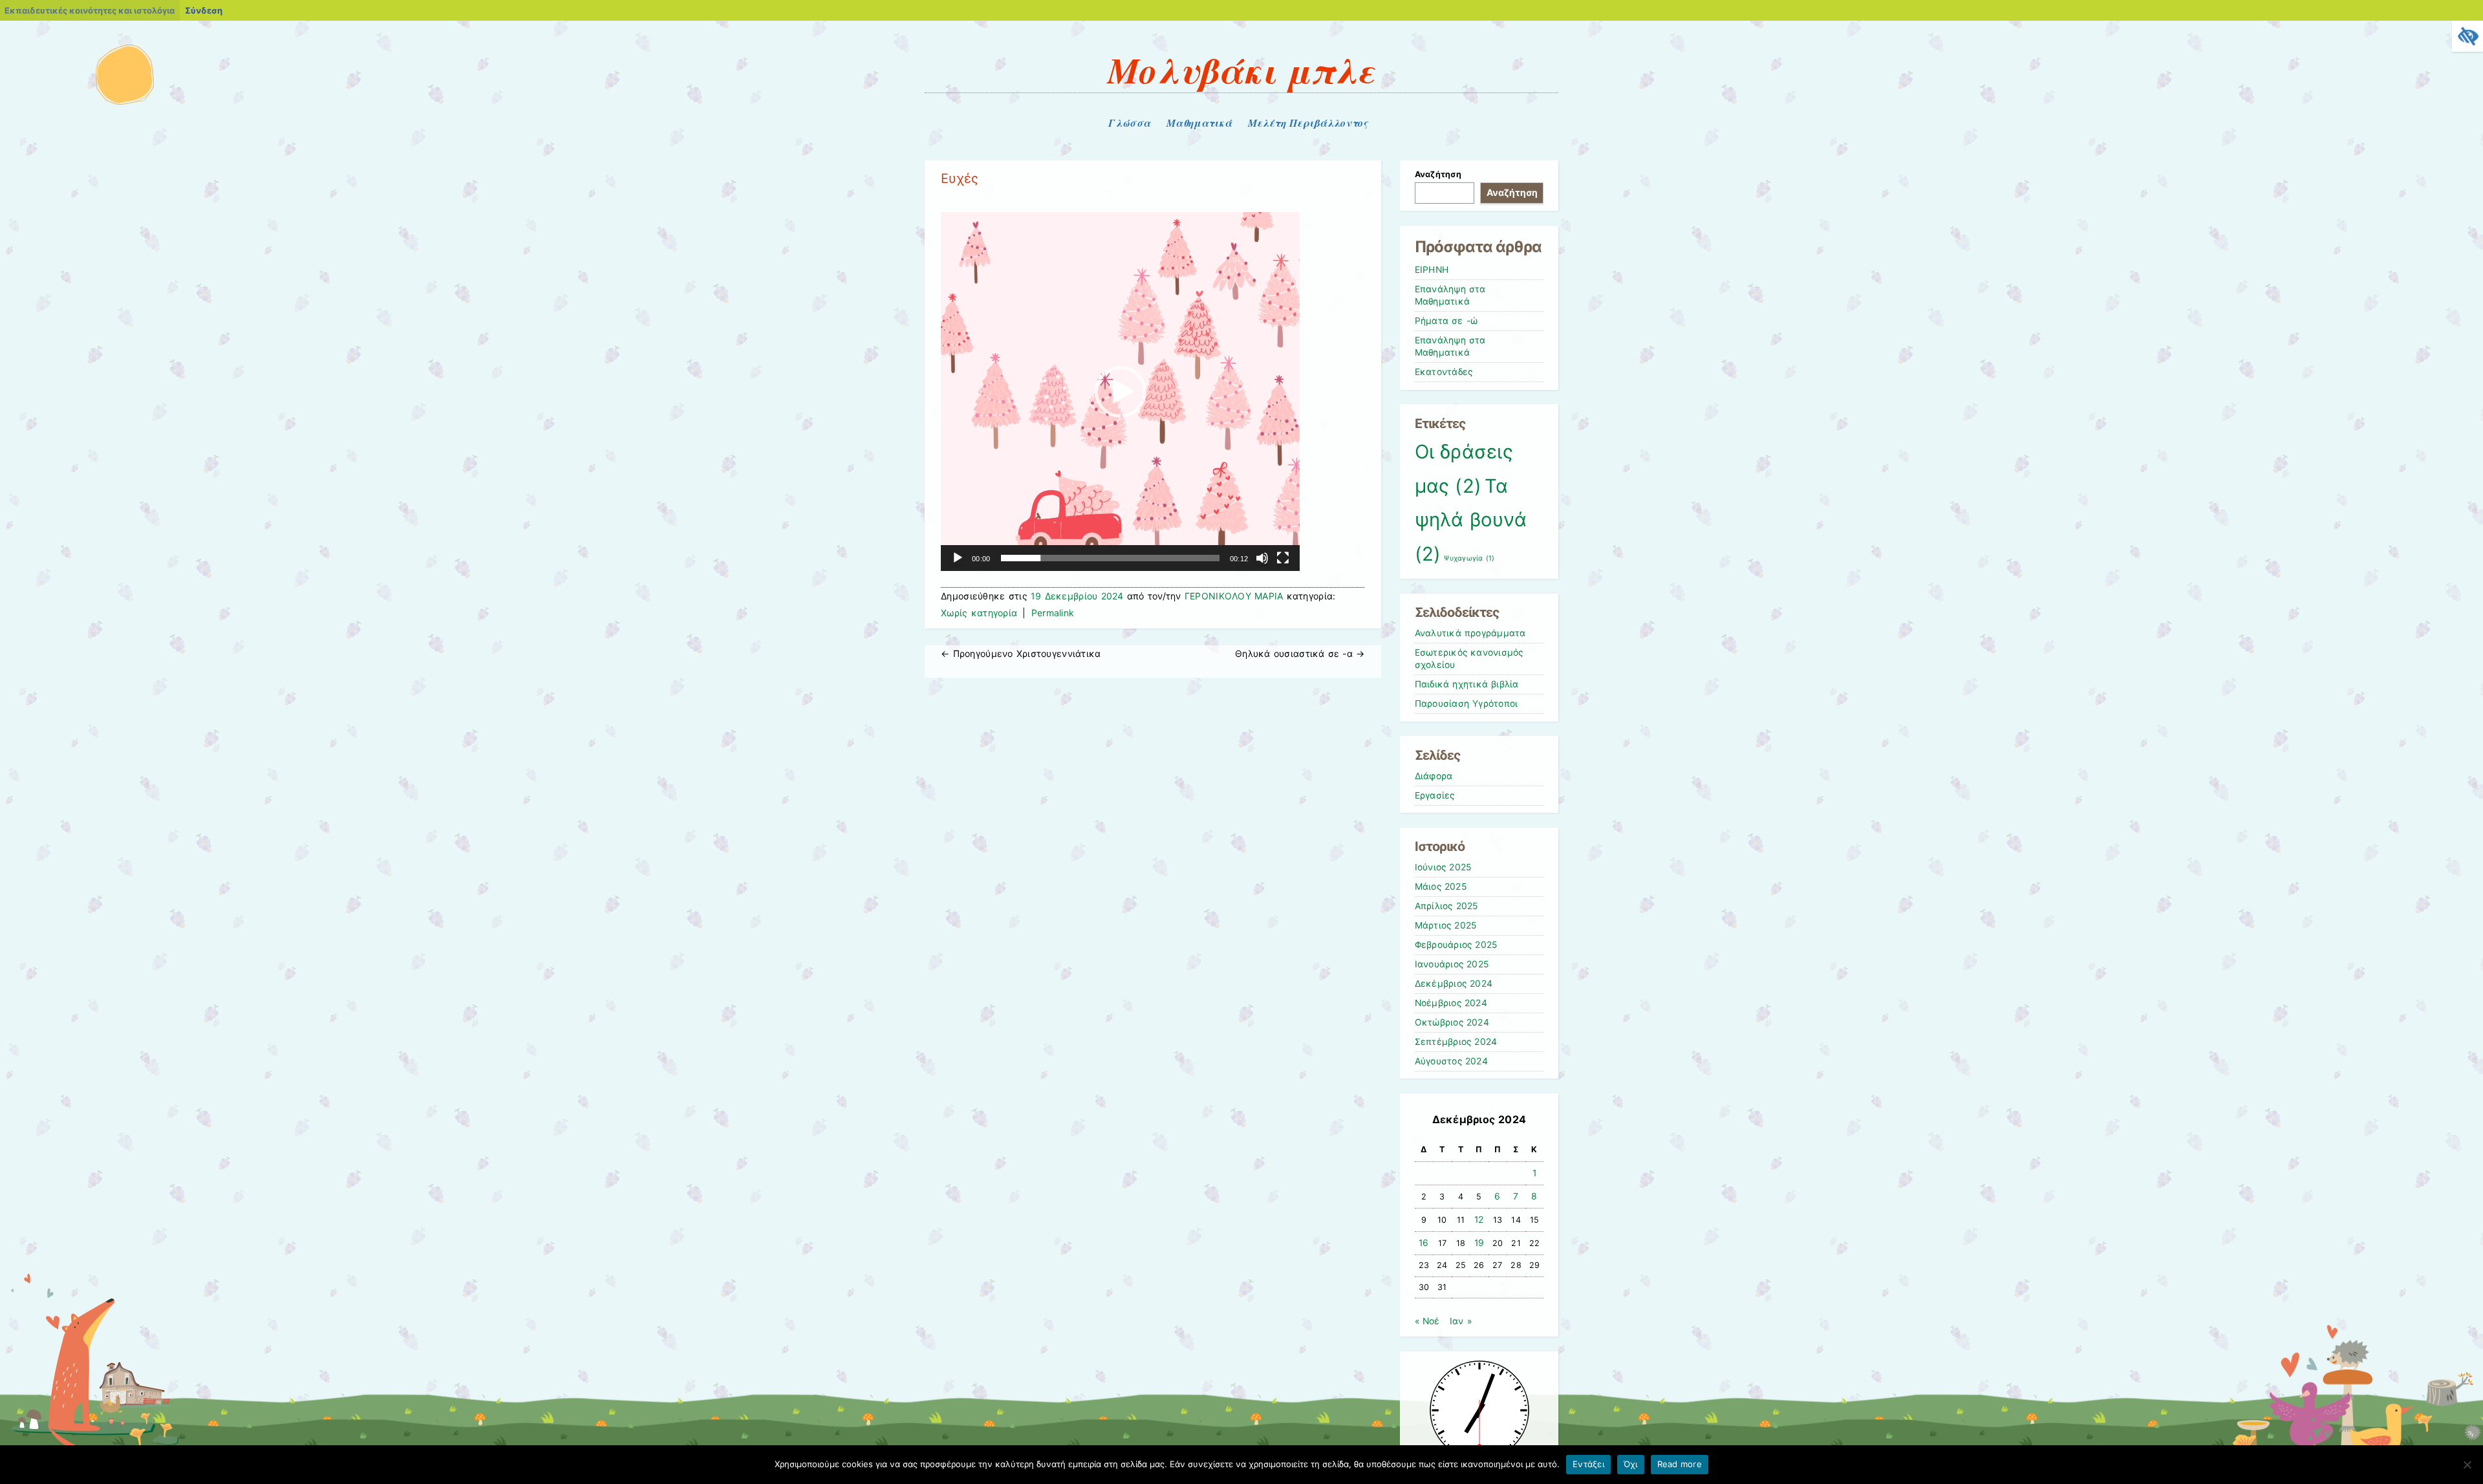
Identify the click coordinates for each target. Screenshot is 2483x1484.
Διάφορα (1434, 776)
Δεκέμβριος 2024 (1454, 984)
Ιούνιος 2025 (1443, 867)
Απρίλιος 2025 (1446, 906)
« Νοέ (1427, 1321)
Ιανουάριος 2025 (1452, 964)
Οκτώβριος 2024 (1452, 1022)
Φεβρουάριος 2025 (1456, 945)
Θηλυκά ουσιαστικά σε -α (1300, 653)
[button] (1121, 392)
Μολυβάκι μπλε (1241, 70)
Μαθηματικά (1199, 123)
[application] (1120, 392)
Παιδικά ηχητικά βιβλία (1467, 684)
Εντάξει (1588, 1464)
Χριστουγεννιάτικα (1021, 653)
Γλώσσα (1129, 123)
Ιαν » (1461, 1321)
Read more (1680, 1464)
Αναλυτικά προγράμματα (1470, 633)
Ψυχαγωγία (1469, 558)
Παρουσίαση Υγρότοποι (1467, 704)
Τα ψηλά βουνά (1471, 520)
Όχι (1631, 1464)
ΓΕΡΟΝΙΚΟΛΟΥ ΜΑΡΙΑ (1234, 596)
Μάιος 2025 (1441, 887)
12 (1479, 1220)
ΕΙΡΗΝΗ (1432, 270)
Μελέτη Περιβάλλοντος (1308, 123)
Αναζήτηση (1438, 174)
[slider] (1110, 558)
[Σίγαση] (1262, 558)
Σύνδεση (204, 10)
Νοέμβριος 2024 (1451, 1003)
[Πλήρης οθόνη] (1283, 558)
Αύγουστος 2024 (1451, 1061)
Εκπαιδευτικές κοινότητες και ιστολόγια (90, 10)
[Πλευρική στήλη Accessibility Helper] (2467, 36)
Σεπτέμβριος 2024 (1456, 1042)
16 (1424, 1243)
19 (1479, 1243)
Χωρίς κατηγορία (979, 613)
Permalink (1053, 613)
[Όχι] (2467, 1465)
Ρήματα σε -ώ (1446, 321)
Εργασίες (1435, 795)
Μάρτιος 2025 (1446, 925)
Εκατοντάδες (1444, 372)
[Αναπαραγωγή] (958, 558)
